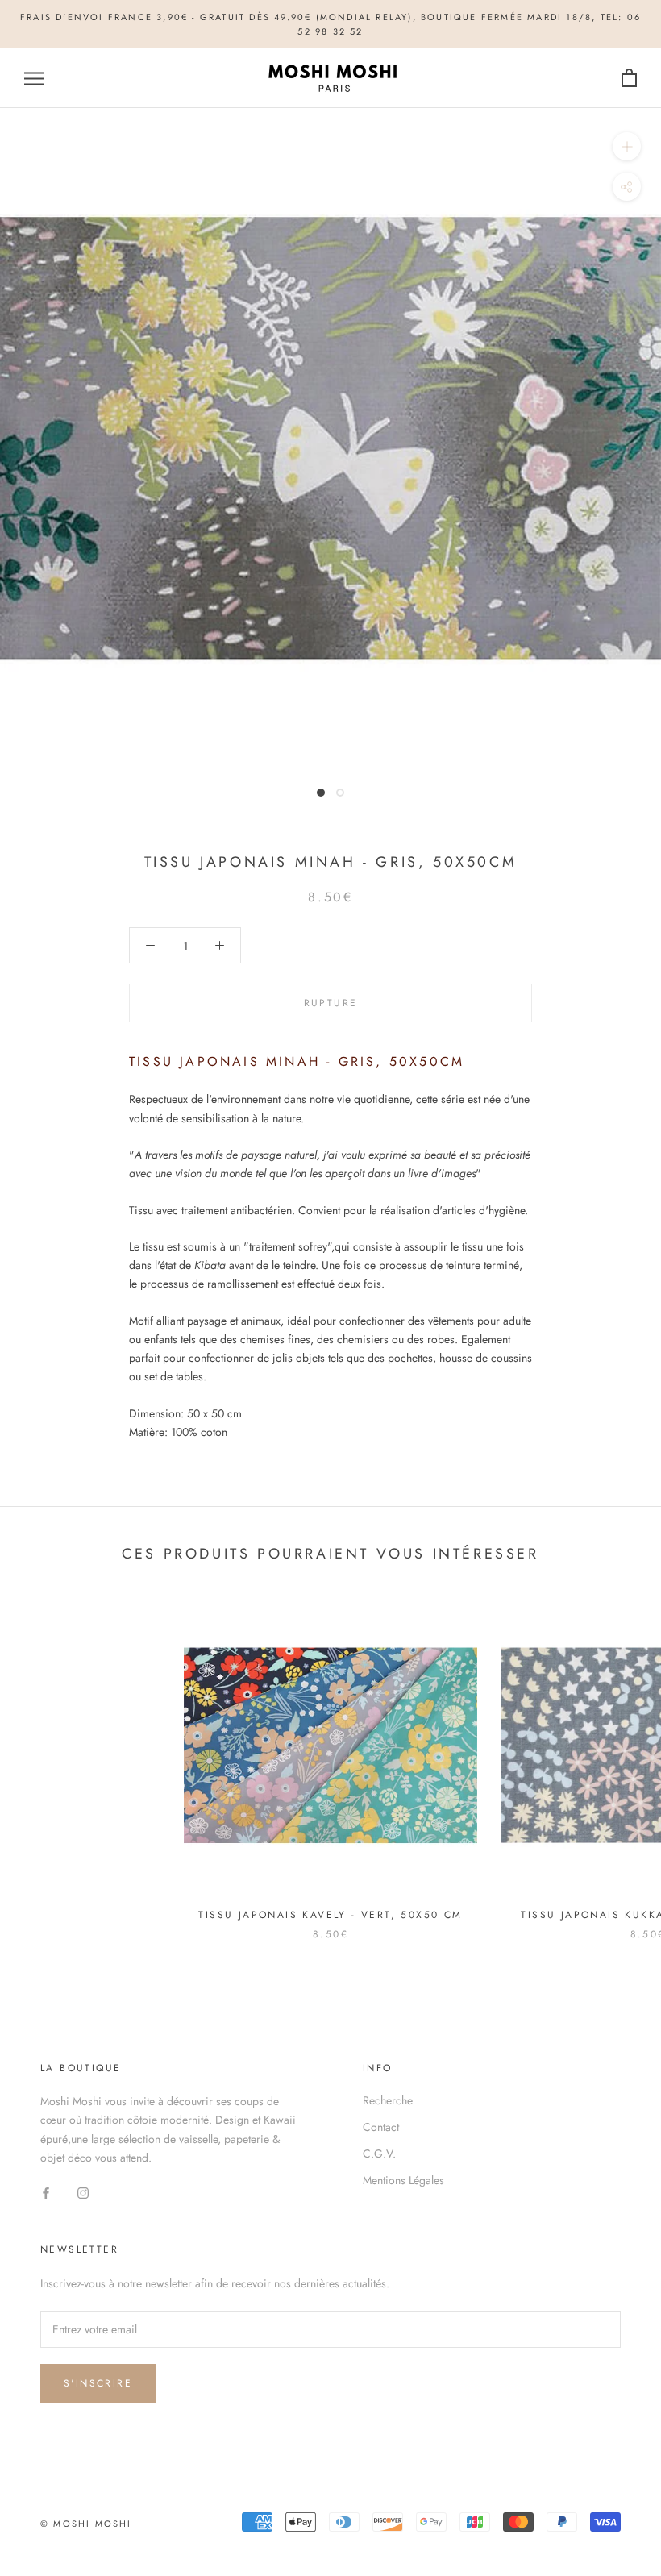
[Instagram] (83, 2193)
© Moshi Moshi (86, 2524)
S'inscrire (98, 2383)
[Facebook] (46, 2193)
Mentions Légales (403, 2180)
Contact (381, 2127)
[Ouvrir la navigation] (34, 79)
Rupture (331, 1003)
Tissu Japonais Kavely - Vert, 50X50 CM (330, 1915)
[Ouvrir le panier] (629, 79)
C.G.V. (379, 2154)
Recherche (388, 2100)
